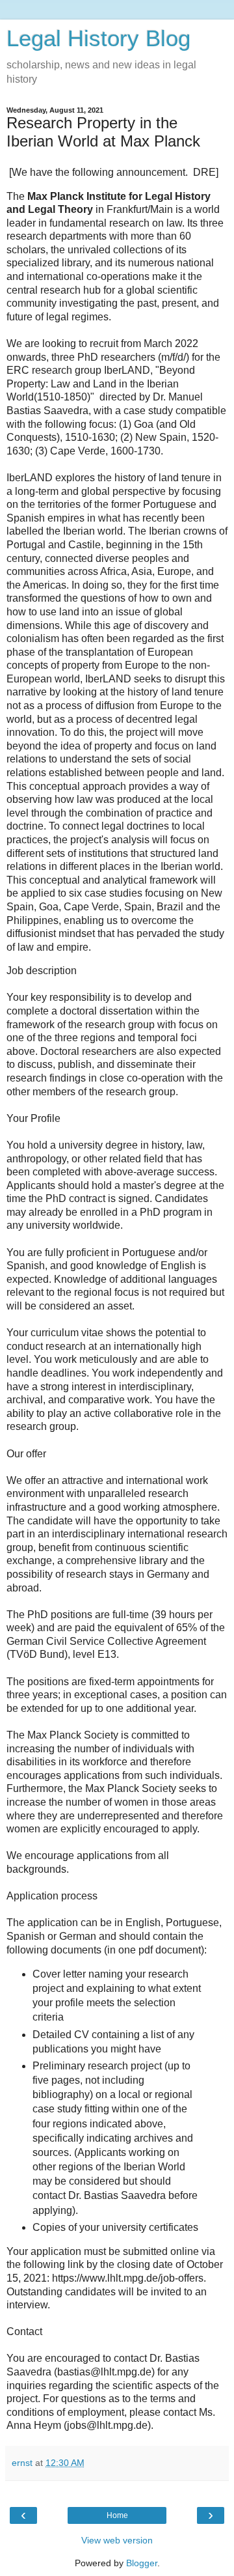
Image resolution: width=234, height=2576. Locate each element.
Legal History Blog (98, 38)
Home (117, 2515)
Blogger (142, 2563)
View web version (117, 2540)
